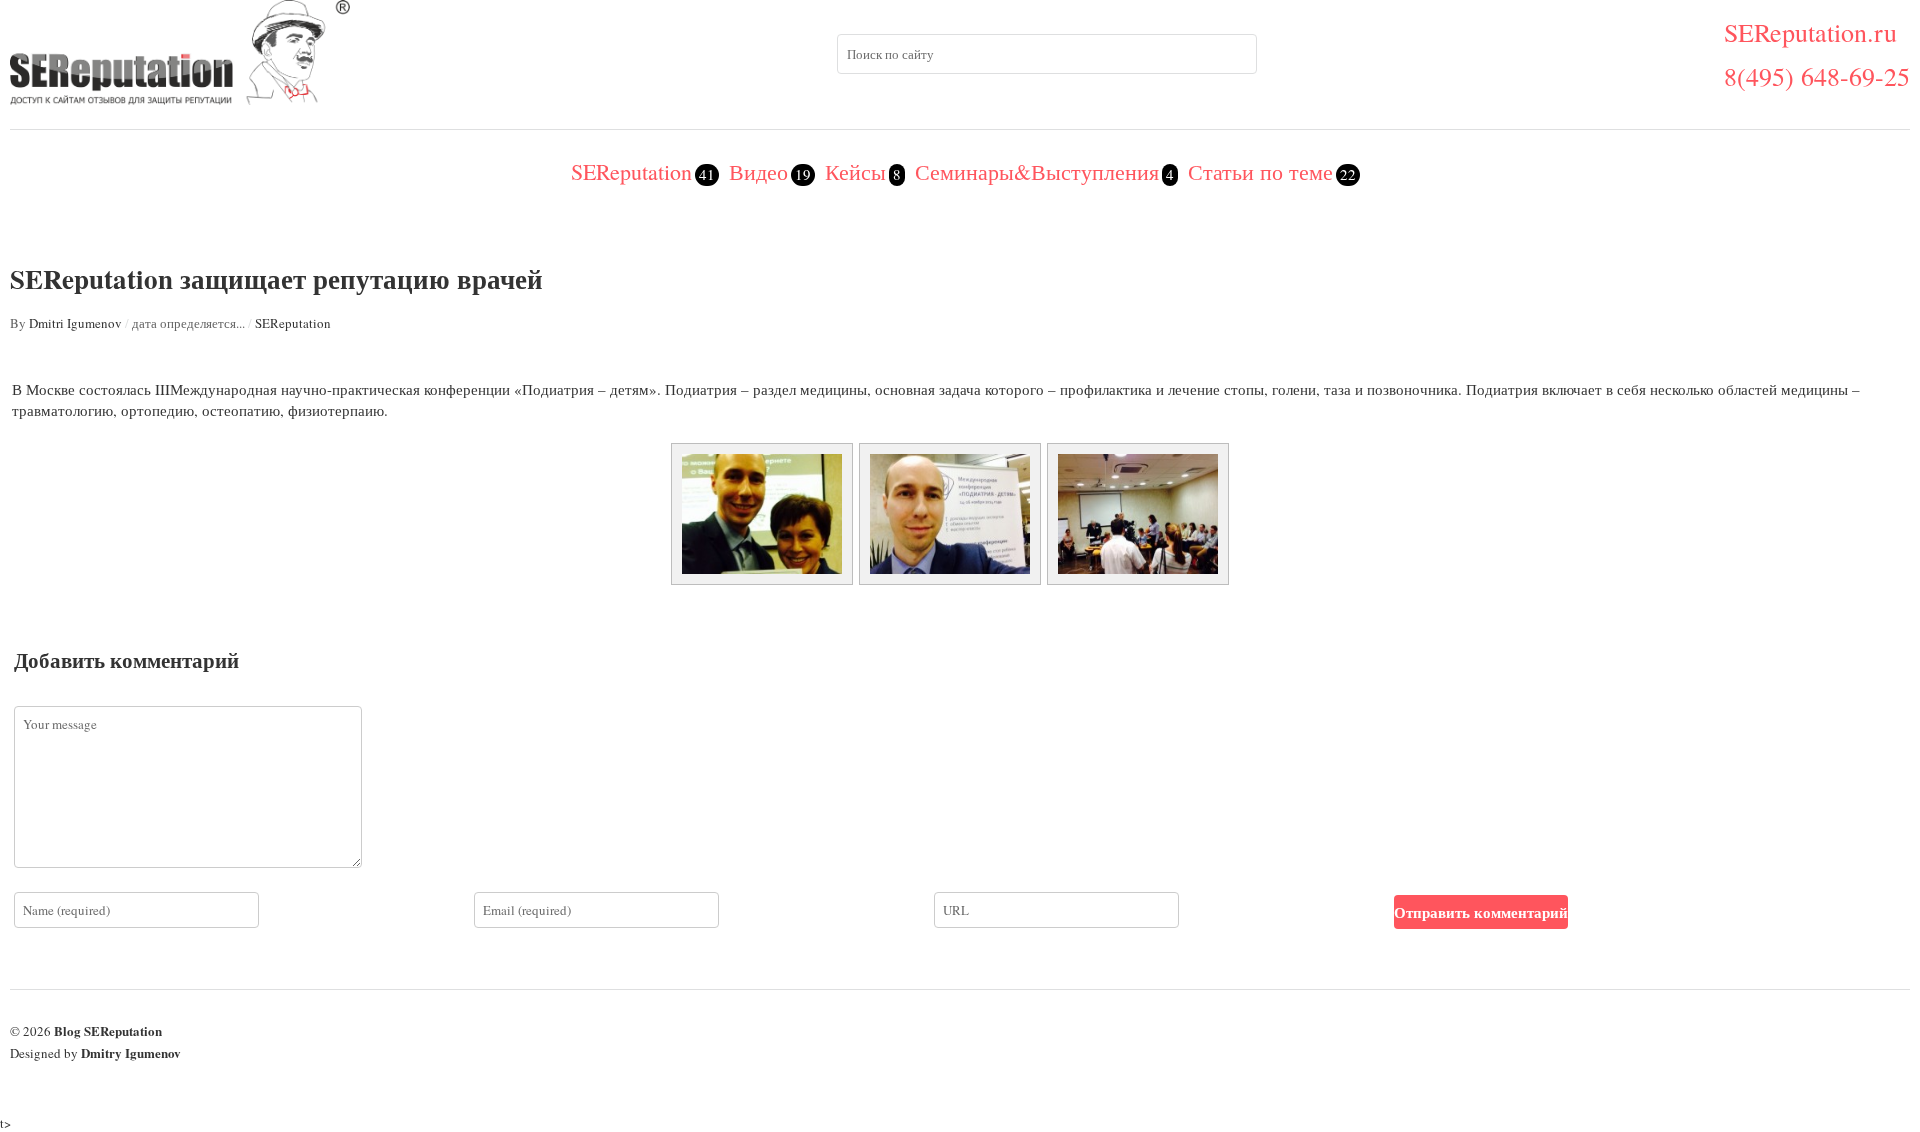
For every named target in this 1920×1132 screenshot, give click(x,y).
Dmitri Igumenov (75, 323)
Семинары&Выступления (1037, 171)
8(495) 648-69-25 (1817, 76)
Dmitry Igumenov (131, 1052)
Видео (758, 171)
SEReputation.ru (1810, 32)
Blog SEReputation (108, 1030)
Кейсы (855, 171)
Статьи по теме (1260, 171)
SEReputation (631, 171)
